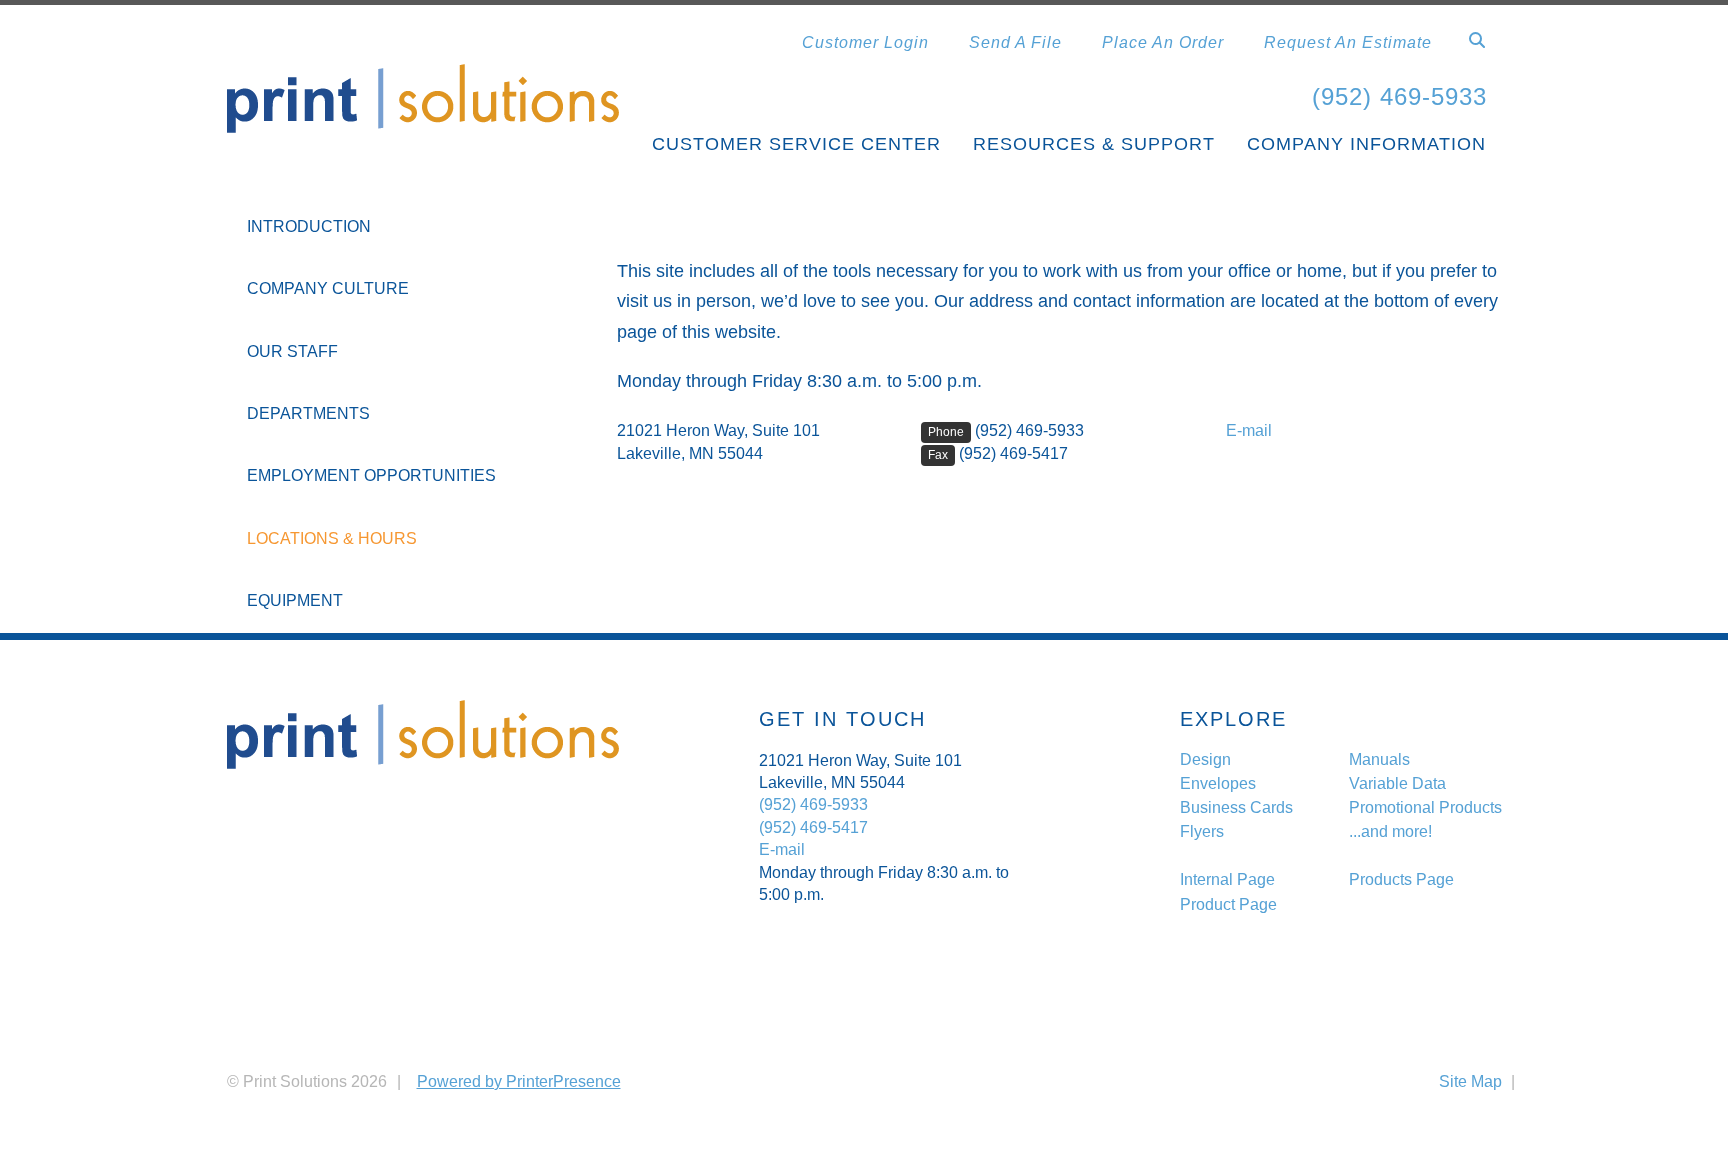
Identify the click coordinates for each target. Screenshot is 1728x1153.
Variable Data (1397, 783)
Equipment (295, 600)
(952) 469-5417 (1013, 453)
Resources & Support (1094, 144)
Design (1205, 759)
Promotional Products (1425, 807)
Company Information (1366, 144)
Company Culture (328, 288)
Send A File (1015, 42)
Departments (308, 413)
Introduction (309, 226)
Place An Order (1163, 42)
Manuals (1379, 759)
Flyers (1202, 831)
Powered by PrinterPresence (519, 1081)
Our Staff (292, 351)
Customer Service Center (796, 144)
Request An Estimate (1348, 42)
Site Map (1470, 1081)
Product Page (1228, 904)
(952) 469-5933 (1399, 96)
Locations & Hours (332, 538)
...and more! (1390, 831)
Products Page (1401, 879)
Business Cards (1236, 807)
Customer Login (865, 42)
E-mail (1249, 430)
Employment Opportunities (371, 475)
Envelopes (1218, 783)
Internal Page (1227, 879)
